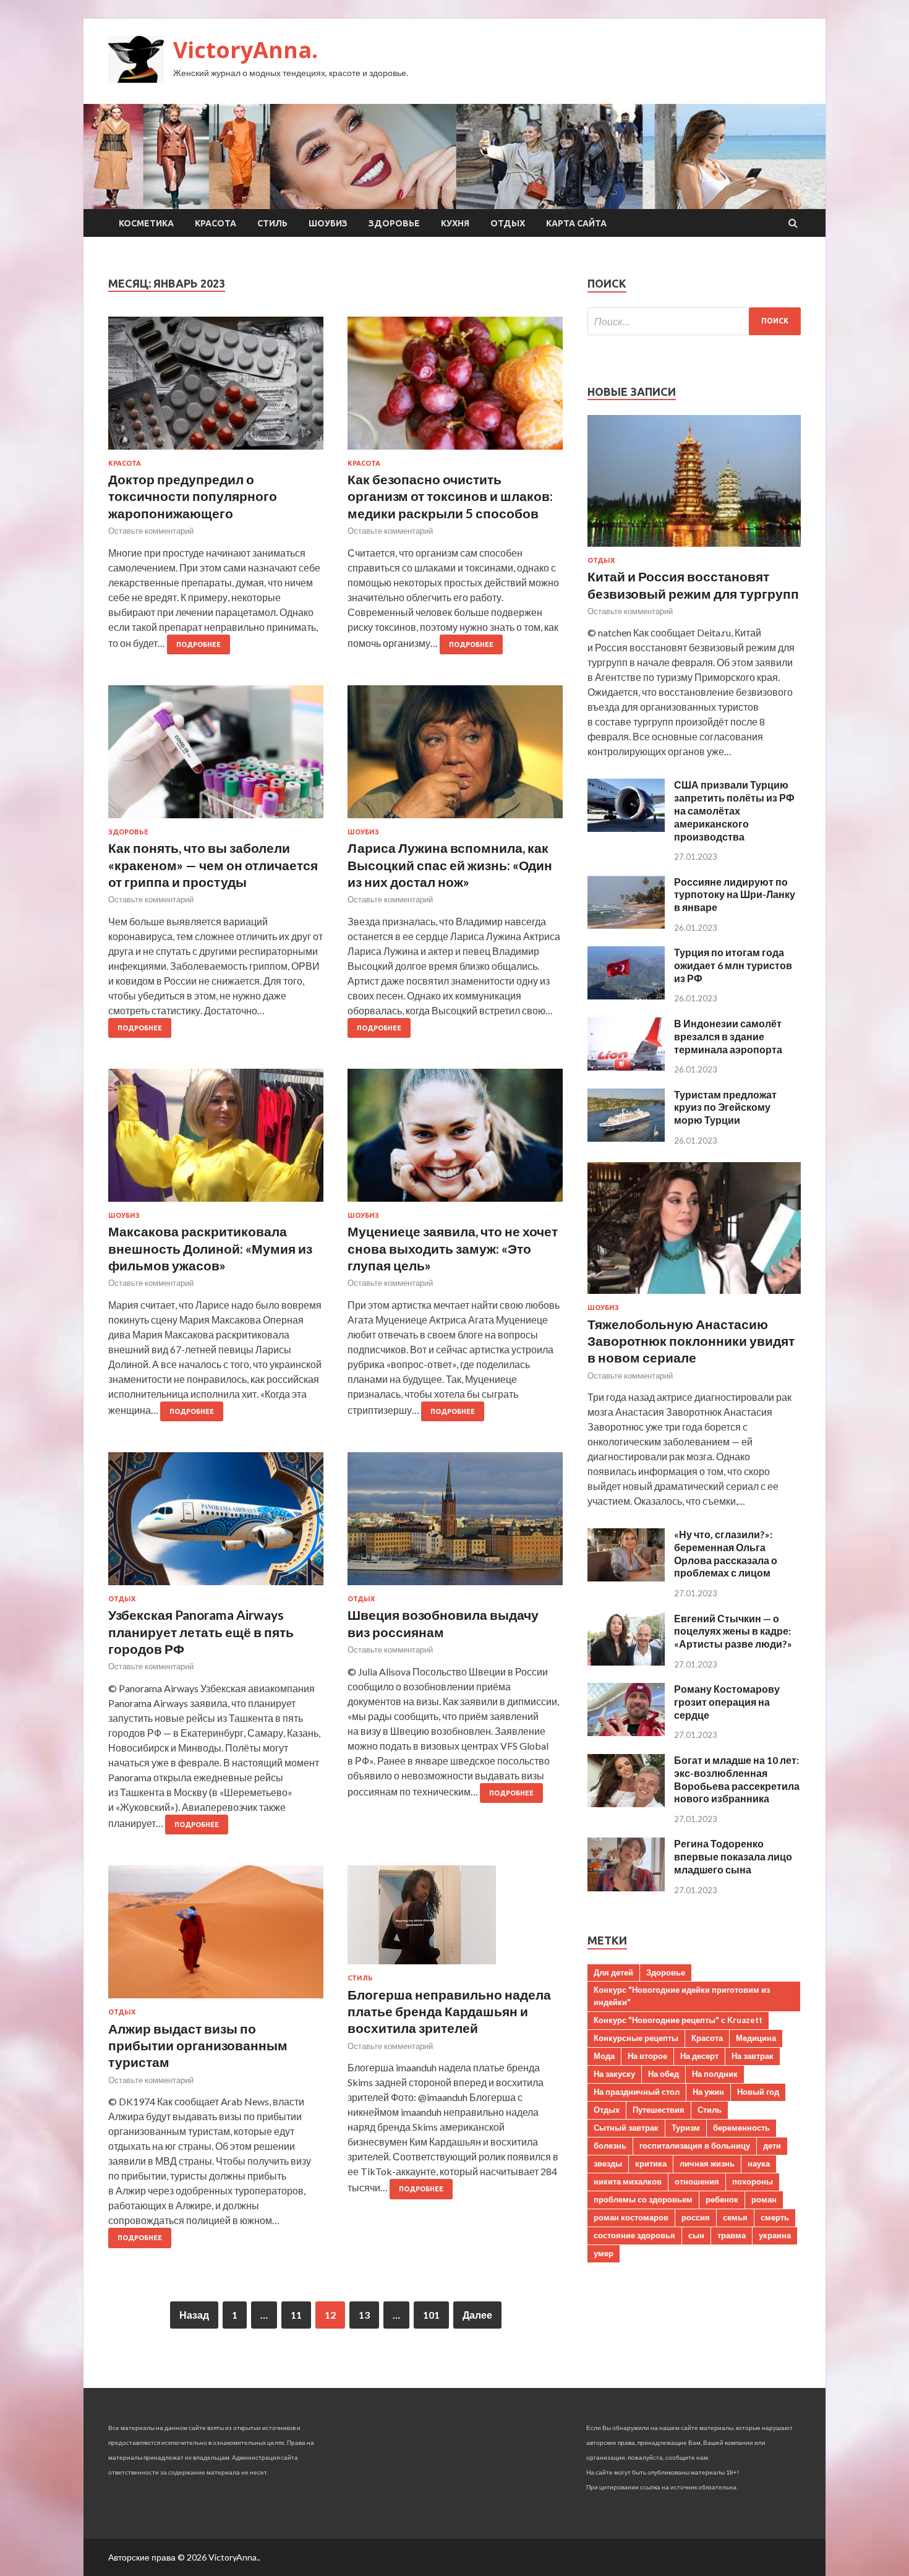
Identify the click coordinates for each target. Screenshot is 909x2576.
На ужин (708, 2092)
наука (759, 2163)
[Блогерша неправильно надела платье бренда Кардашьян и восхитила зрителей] (455, 1920)
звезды (608, 2163)
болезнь (610, 2146)
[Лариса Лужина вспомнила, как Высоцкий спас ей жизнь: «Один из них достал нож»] (455, 757)
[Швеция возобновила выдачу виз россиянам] (455, 1524)
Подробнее (198, 644)
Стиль (272, 223)
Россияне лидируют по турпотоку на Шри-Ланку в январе (735, 895)
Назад (194, 2315)
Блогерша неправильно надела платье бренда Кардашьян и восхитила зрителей (449, 2011)
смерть (775, 2217)
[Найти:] (694, 321)
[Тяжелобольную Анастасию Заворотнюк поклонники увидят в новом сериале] (694, 1296)
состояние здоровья (634, 2235)
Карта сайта (576, 223)
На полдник (715, 2074)
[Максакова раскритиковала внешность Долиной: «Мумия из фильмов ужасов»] (216, 1140)
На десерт (699, 2056)
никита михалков (628, 2181)
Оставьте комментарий (151, 531)
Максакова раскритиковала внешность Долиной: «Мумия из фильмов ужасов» (210, 1248)
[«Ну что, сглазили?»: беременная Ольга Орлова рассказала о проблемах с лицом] (626, 1577)
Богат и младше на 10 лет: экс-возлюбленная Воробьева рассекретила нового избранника (737, 1779)
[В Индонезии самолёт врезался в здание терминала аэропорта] (626, 1067)
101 (431, 2315)
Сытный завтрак (626, 2128)
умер (604, 2253)
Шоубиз (328, 223)
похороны (753, 2181)
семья (735, 2217)
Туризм (686, 2128)
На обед (664, 2074)
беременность (741, 2128)
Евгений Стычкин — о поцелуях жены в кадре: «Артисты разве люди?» (733, 1631)
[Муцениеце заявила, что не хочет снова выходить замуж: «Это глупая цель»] (455, 1140)
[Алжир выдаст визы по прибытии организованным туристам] (216, 1937)
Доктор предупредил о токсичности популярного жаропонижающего (193, 496)
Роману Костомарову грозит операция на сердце (727, 1702)
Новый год (758, 2092)
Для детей (613, 1972)
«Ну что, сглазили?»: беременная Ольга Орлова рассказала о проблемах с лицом (726, 1553)
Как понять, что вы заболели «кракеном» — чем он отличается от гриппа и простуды (213, 865)
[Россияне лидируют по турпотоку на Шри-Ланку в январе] (626, 925)
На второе (647, 2056)
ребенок (722, 2199)
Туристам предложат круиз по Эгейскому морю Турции (725, 1107)
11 (296, 2315)
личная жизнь (707, 2163)
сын (696, 2235)
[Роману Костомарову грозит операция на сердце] (626, 1732)
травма (732, 2235)
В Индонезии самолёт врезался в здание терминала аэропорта (728, 1036)
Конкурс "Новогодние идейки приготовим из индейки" (682, 1996)
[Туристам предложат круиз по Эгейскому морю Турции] (626, 1138)
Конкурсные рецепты (636, 2038)
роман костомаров (631, 2217)
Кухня (455, 223)
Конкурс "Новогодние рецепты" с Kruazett (678, 2020)
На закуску (614, 2074)
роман (764, 2199)
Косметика (146, 223)
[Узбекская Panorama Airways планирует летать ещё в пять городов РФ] (216, 1524)
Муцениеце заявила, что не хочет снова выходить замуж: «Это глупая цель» (453, 1248)
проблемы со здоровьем (643, 2199)
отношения (697, 2181)
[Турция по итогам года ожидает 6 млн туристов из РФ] (626, 995)
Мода (604, 2056)
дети (772, 2146)
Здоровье (394, 223)
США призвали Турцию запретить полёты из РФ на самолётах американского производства (734, 810)
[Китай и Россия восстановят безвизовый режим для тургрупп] (694, 549)
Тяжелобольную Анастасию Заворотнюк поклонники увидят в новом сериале (691, 1341)
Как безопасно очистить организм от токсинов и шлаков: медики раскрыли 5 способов (450, 496)
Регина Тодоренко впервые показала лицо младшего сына (733, 1856)
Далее (477, 2315)
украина (775, 2235)
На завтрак (753, 2056)
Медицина (756, 2038)
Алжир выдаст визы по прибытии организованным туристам (198, 2045)
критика (651, 2163)
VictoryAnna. (245, 50)
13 (364, 2315)
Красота (216, 223)
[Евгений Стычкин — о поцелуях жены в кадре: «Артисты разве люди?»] (626, 1662)
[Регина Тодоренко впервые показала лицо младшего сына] (626, 1887)
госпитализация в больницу (695, 2146)
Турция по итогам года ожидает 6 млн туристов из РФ (733, 965)
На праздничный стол (637, 2092)
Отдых (508, 223)
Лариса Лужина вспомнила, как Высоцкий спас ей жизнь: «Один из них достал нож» (450, 865)
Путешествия (659, 2110)
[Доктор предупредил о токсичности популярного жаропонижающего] (216, 388)
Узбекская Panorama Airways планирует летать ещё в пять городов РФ (201, 1632)
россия (696, 2217)
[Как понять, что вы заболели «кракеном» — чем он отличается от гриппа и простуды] (216, 757)
